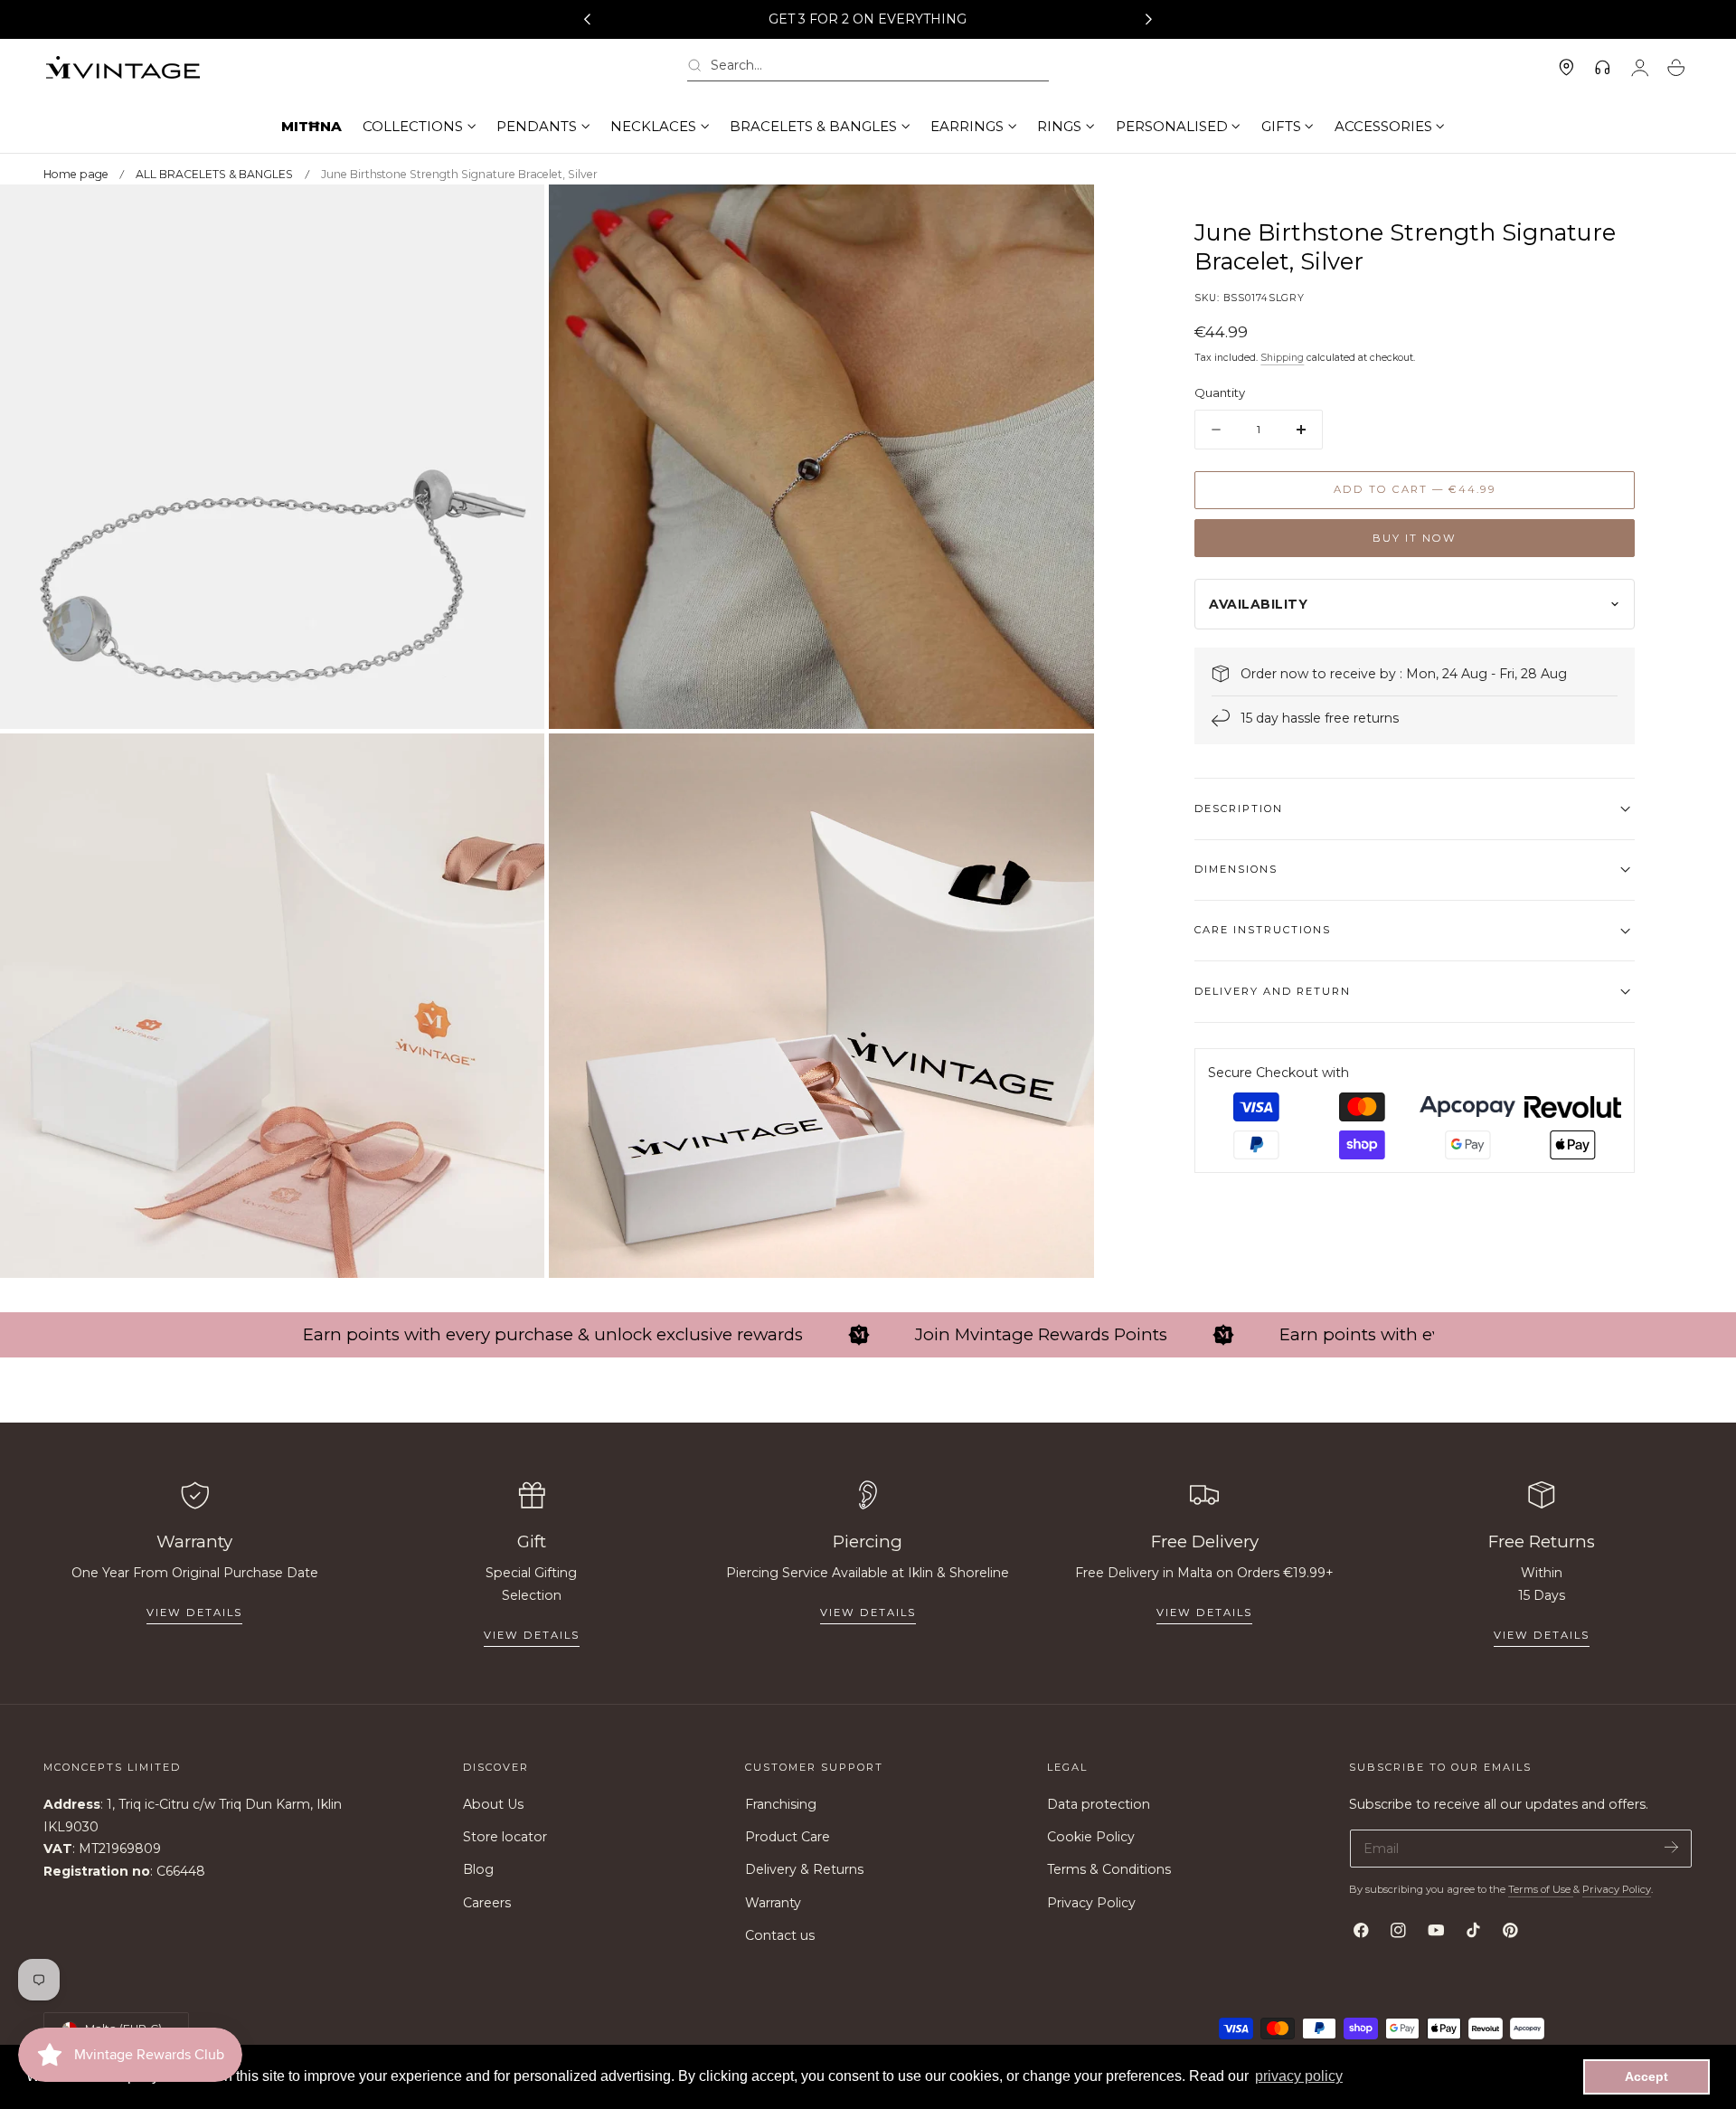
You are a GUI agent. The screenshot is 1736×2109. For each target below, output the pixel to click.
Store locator (505, 1837)
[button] (868, 68)
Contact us (780, 1935)
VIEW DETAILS (532, 1635)
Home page (76, 174)
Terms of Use (1541, 1889)
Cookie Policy (1091, 1837)
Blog (478, 1870)
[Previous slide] (587, 20)
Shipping (1282, 358)
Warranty (773, 1903)
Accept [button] (1646, 2076)
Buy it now (1415, 538)
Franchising (781, 1804)
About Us (493, 1804)
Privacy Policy (1091, 1903)
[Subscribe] (1671, 1847)
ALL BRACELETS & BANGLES (214, 174)
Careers (487, 1903)
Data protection (1099, 1804)
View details (194, 1612)
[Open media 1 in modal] (513, 216)
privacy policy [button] (1299, 2076)
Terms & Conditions (1109, 1870)
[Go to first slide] (1149, 20)
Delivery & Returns (804, 1870)
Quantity (1220, 392)
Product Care (788, 1837)
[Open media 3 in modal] (513, 765)
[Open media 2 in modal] (1061, 216)
